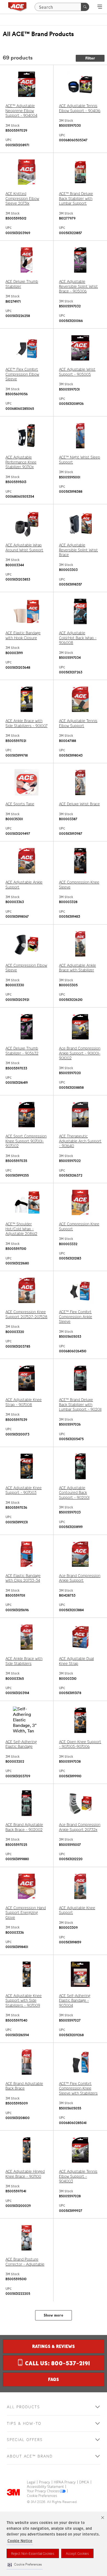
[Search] (85, 7)
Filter (90, 58)
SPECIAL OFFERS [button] (25, 2440)
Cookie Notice (20, 2541)
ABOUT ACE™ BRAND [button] (30, 2456)
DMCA (84, 2482)
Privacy (45, 2482)
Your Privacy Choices (43, 2491)
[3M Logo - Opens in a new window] (17, 7)
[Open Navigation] (100, 7)
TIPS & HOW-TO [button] (24, 2424)
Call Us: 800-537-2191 (57, 2363)
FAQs (54, 2379)
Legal (31, 2482)
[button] (25, 2565)
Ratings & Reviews (54, 2346)
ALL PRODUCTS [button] (23, 2407)
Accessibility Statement (45, 2487)
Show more (54, 2315)
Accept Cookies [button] (77, 2554)
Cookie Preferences (42, 2496)
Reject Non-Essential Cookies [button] (33, 2554)
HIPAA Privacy (65, 2482)
